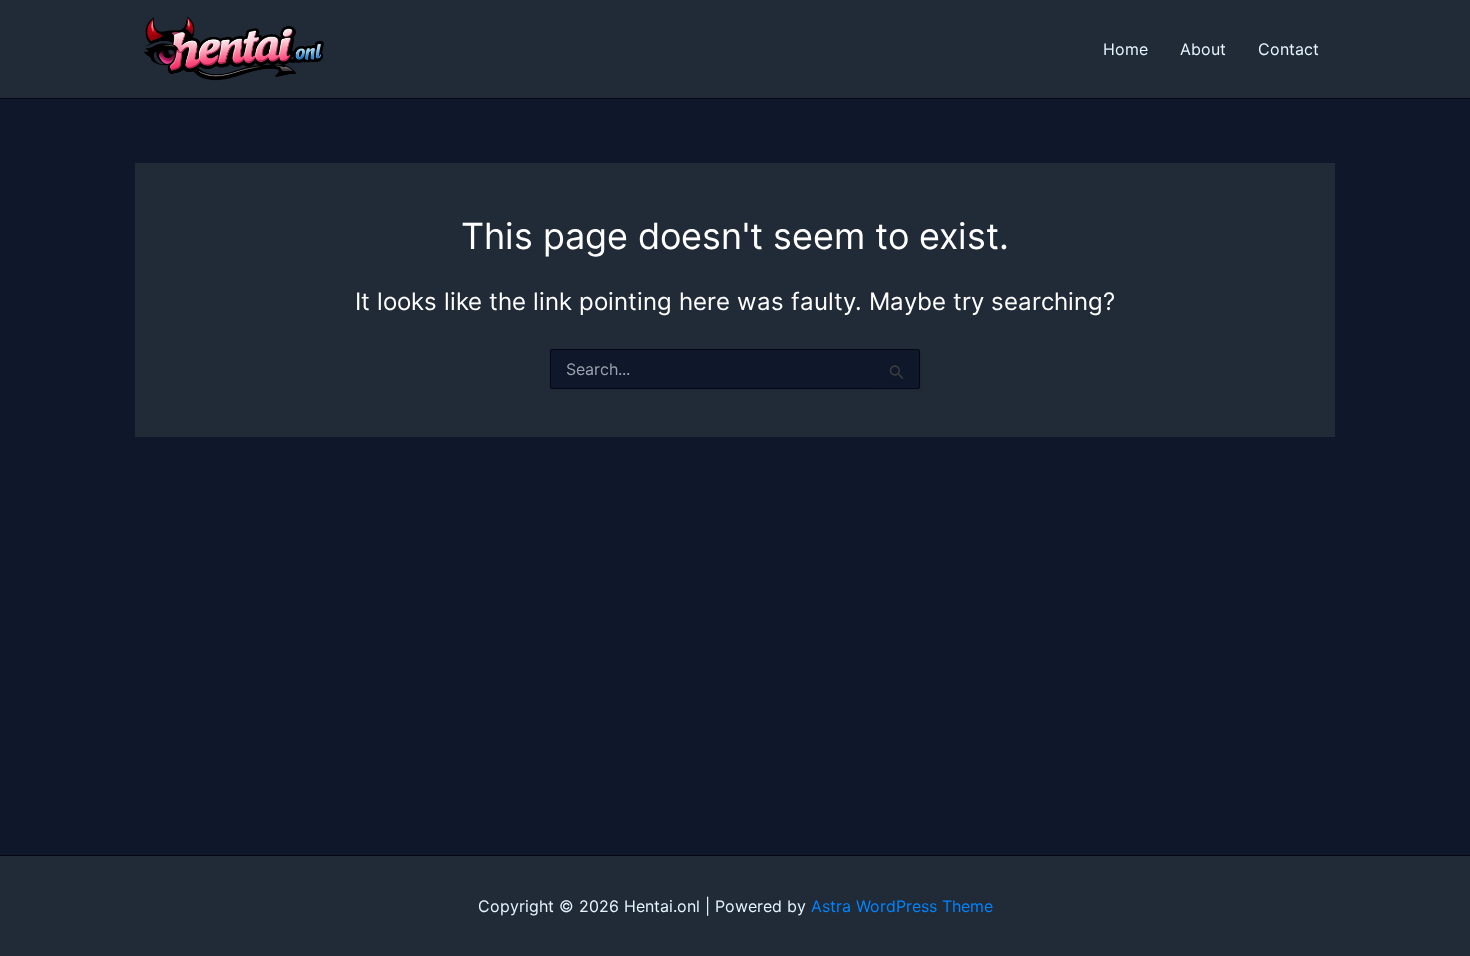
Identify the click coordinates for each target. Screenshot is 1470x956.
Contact (1288, 49)
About (1203, 49)
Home (1125, 49)
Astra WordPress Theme (902, 906)
